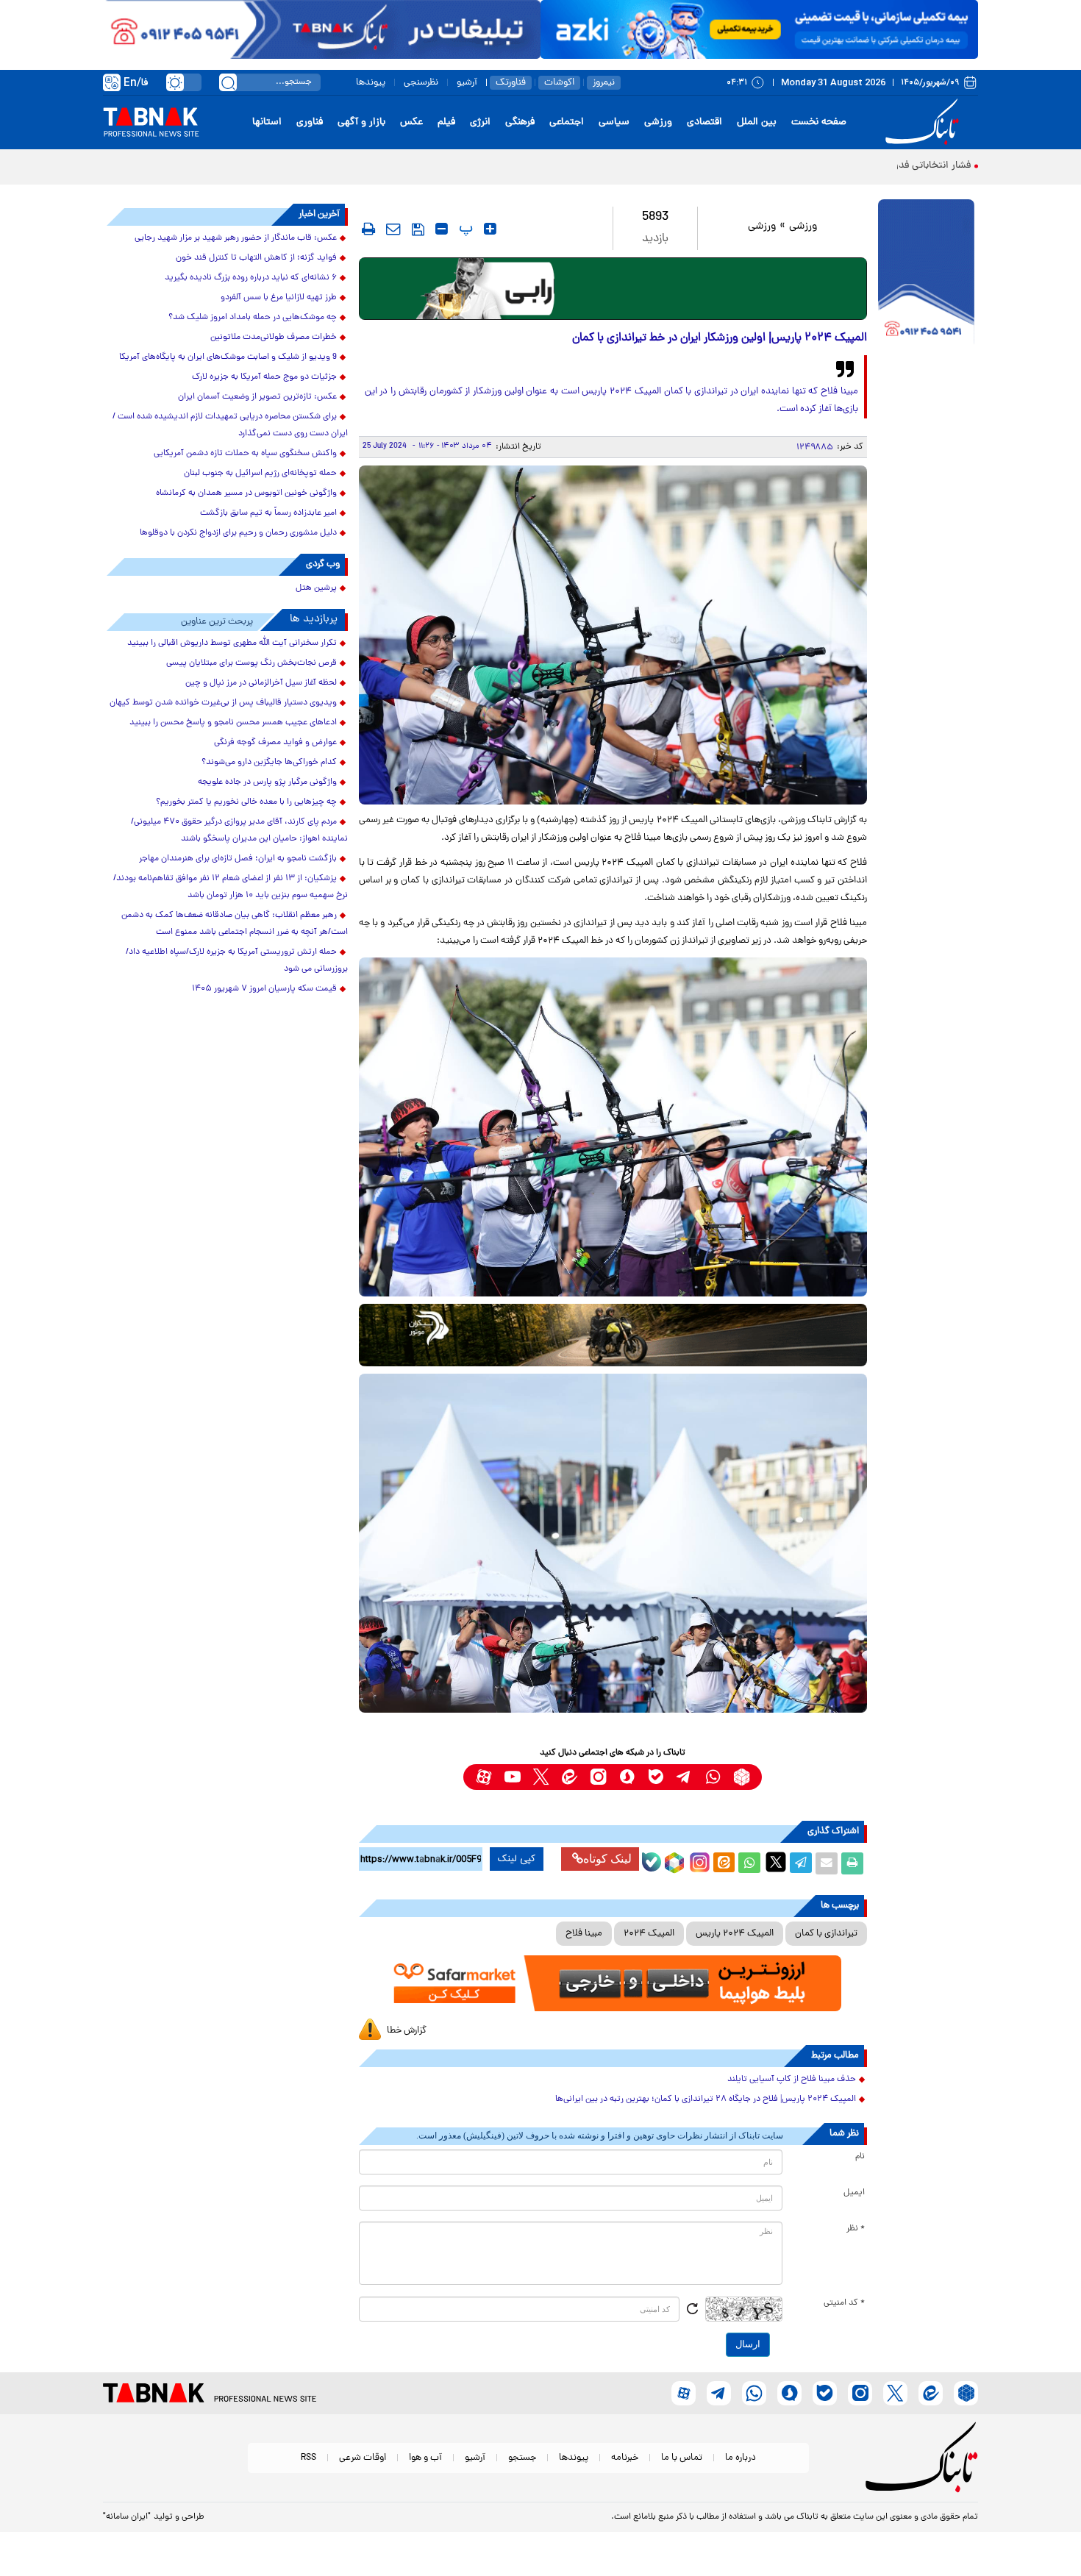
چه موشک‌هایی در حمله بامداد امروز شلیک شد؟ (253, 318)
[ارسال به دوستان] (827, 1863)
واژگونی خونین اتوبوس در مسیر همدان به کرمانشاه (246, 493)
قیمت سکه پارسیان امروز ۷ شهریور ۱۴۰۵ (264, 989)
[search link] (228, 82)
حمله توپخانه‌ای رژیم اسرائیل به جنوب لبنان (260, 474)
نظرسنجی (421, 83)
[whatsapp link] (713, 1777)
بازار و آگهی (361, 122)
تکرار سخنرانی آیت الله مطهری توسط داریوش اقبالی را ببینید (232, 643)
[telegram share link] (801, 1863)
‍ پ (464, 229)
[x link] (541, 1777)
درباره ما (741, 2458)
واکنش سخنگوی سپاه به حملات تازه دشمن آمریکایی (245, 454)
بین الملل (757, 122)
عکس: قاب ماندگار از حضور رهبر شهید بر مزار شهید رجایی (236, 238)
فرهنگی (520, 122)
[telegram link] (684, 1777)
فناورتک (511, 83)
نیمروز (604, 83)
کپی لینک (517, 1859)
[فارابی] (613, 289)
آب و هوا (425, 2458)
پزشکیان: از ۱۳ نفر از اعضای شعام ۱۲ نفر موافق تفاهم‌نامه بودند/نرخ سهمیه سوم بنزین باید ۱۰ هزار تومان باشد (231, 887)
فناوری (310, 122)
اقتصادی (704, 122)
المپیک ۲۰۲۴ (649, 1934)
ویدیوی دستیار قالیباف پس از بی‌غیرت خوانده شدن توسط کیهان (223, 703)
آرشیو (467, 83)
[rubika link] (742, 1777)
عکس (411, 122)
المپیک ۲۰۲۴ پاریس (735, 1934)
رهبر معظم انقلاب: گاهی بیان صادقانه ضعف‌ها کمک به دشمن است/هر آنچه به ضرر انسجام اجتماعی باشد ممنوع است (235, 924)
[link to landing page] (924, 122)
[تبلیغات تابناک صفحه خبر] (926, 274)
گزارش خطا (407, 2031)
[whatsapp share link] (749, 1863)
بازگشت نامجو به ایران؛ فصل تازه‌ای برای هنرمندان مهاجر (238, 859)
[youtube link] (512, 1777)
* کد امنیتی (844, 2303)
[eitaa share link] (724, 1863)
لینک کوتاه (607, 1859)
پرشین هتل (316, 588)
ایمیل (854, 2193)
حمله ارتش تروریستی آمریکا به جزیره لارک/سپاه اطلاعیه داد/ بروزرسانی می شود (237, 961)
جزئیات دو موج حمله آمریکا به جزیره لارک (264, 377)
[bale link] (656, 1777)
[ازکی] (759, 29)
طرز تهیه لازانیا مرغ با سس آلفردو (279, 298)
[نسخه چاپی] (852, 1863)
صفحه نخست (819, 122)
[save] (418, 229)
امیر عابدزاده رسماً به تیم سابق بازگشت (268, 513)
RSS (308, 2458)
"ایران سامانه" (127, 2517)
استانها (267, 122)
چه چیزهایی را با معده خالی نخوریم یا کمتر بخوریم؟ (246, 802)
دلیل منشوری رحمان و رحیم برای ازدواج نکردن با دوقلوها (238, 533)
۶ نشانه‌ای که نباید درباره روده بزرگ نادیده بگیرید (251, 278)
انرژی (480, 122)
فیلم (446, 122)
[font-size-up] (490, 229)
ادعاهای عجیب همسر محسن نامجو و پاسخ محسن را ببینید (233, 723)
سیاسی (614, 122)
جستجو (522, 2458)
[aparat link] (484, 1777)
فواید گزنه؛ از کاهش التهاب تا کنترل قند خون (256, 258)
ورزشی (658, 122)
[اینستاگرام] (698, 1860)
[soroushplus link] (627, 1777)
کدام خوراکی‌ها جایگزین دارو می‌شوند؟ (269, 763)
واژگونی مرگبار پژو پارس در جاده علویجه (267, 782)
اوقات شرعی (363, 2458)
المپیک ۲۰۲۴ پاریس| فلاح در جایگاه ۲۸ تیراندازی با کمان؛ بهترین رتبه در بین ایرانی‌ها (706, 2099)
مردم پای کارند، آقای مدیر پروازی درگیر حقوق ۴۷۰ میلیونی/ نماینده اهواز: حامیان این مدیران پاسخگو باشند (239, 831)
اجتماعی (567, 122)
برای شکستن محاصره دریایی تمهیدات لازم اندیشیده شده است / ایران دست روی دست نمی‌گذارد (230, 425)
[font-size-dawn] (442, 229)
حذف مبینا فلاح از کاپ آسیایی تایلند (792, 2080)
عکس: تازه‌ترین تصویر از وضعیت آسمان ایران (257, 397)
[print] (368, 229)
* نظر (856, 2229)
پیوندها (371, 83)
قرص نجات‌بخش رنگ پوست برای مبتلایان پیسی (251, 663)
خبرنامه (625, 2458)
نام (860, 2157)
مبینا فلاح (584, 1934)
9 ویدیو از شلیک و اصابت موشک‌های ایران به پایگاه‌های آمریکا (228, 357)
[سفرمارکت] (613, 1984)
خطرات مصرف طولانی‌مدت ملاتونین (274, 338)
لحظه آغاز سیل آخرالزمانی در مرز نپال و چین (261, 683)
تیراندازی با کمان (826, 1934)
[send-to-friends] (393, 229)
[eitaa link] (570, 1777)
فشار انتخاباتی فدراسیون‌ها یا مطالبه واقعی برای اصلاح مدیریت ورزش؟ (824, 166)
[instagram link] (598, 1777)
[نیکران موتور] (613, 1335)
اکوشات (559, 83)
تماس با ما (682, 2458)
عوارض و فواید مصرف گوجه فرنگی (275, 743)
